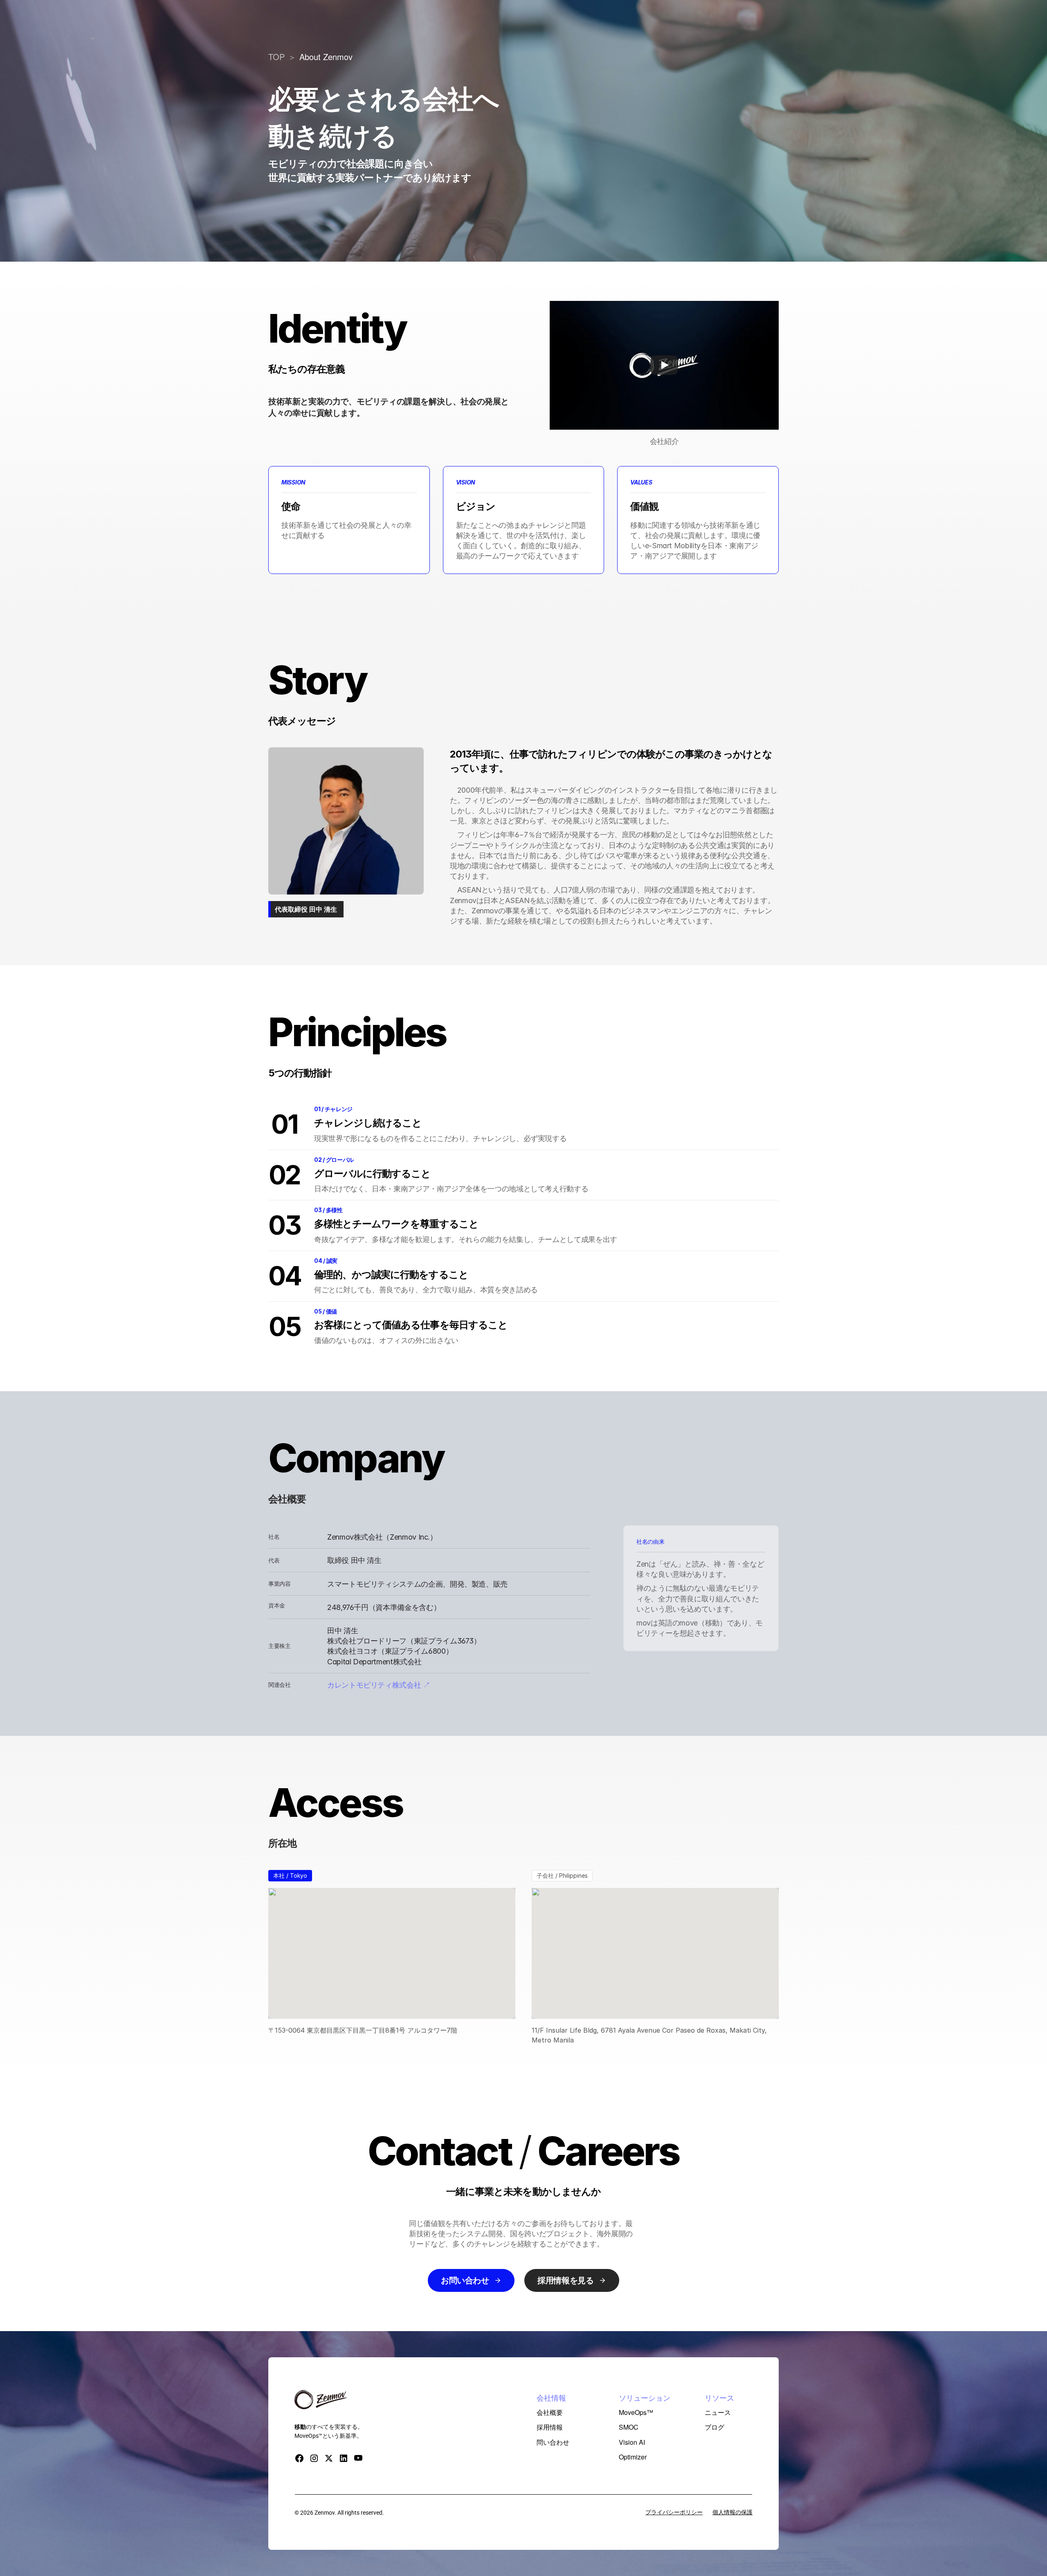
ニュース (484, 21)
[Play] (664, 365)
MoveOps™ (447, 21)
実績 (563, 21)
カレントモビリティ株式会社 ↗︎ (379, 1685)
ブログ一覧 (658, 21)
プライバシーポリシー (674, 2512)
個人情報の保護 (732, 2512)
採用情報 (622, 21)
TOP (276, 57)
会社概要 (589, 21)
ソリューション (527, 21)
